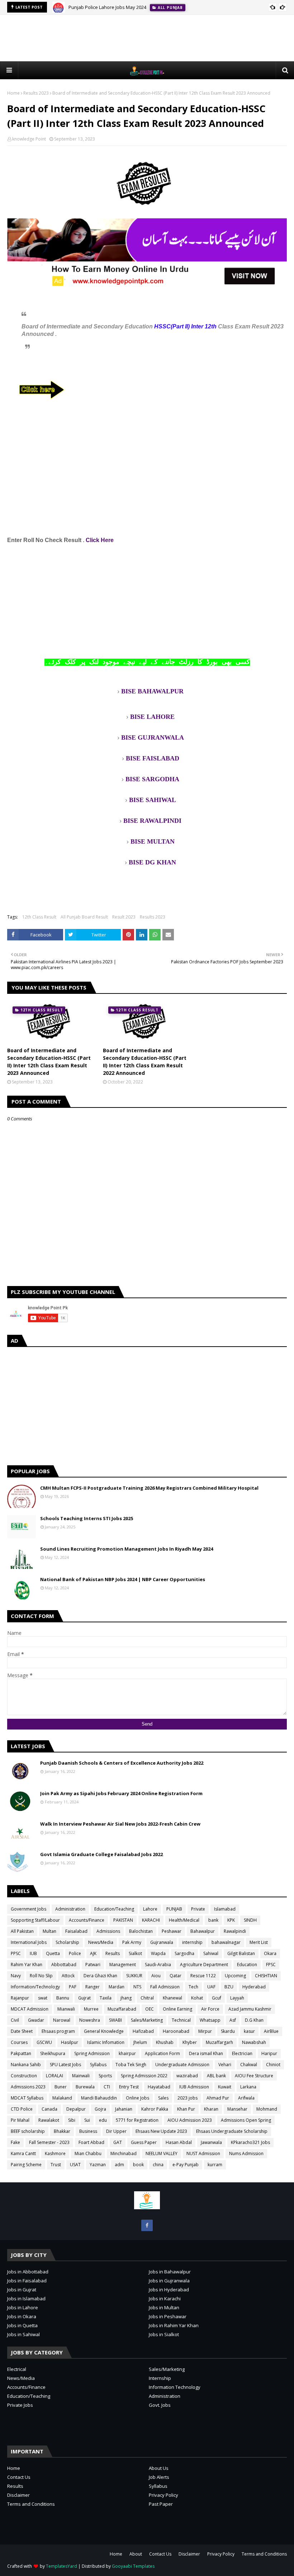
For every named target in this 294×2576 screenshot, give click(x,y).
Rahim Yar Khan (27, 1965)
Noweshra (90, 2020)
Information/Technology (35, 1987)
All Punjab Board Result (84, 917)
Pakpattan (21, 2053)
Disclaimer (18, 2495)
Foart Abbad (91, 2142)
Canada (49, 2109)
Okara (270, 1953)
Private (198, 1909)
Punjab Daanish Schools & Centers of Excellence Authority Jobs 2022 (122, 1763)
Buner (61, 2087)
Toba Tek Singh (131, 2065)
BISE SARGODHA (152, 779)
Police (75, 1953)
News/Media (101, 1942)
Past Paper (161, 2504)
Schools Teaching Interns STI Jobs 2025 (87, 1518)
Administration (70, 1909)
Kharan (211, 2109)
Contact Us (19, 2477)
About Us (159, 2468)
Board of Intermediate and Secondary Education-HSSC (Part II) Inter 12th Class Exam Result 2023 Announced (49, 1062)
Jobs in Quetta (22, 2325)
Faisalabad (76, 1931)
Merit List (259, 1942)
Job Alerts (159, 2477)
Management (123, 1965)
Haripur (269, 2053)
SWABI (115, 2020)
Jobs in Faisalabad (27, 2281)
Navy (16, 1976)
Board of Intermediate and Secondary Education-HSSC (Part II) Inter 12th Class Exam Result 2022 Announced (145, 1062)
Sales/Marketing (147, 2020)
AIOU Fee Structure (254, 2076)
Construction (24, 2076)
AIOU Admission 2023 (190, 2120)
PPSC (16, 1953)
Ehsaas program (58, 2031)
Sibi (72, 2120)
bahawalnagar (226, 1942)
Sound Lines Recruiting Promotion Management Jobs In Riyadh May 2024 (127, 1549)
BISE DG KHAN (152, 862)
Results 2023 (36, 93)
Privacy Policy (163, 2495)
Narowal (62, 2020)
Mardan (117, 1987)
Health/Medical (184, 1920)
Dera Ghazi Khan (100, 1976)
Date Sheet (22, 2031)
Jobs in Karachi (165, 2299)
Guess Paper (144, 2142)
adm (119, 2165)
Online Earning (177, 2009)
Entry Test (129, 2087)
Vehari (225, 2065)
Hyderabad (254, 1987)
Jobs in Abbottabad (28, 2272)
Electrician (242, 2053)
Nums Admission (246, 2153)
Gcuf (217, 1998)
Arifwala (246, 2098)
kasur (249, 2031)
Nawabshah (254, 2042)
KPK (231, 1920)
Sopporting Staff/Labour (35, 1920)
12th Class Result (39, 917)
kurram (215, 2165)
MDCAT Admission (30, 2009)
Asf (233, 2020)
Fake (15, 2142)
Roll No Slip (41, 1976)
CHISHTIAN (266, 1976)
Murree (91, 2009)
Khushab (165, 2042)
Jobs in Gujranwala (169, 2281)
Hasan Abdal (179, 2142)
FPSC (271, 1965)
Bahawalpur (203, 1931)
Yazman (98, 2165)
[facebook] (147, 2225)
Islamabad (225, 1909)
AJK (93, 1953)
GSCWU (44, 2042)
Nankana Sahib (26, 2065)
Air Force (210, 2009)
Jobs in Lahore (23, 2307)
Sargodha (184, 1953)
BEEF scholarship (28, 2131)
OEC (150, 2009)
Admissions (108, 1931)
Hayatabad (159, 2087)
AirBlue (271, 2031)
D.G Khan (254, 2020)
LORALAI (54, 2076)
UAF (211, 1987)
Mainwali (81, 2076)
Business (88, 2131)
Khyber (190, 2042)
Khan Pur (186, 2109)
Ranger (93, 1987)
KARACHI (151, 1920)
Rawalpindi (235, 1931)
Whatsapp (210, 2020)
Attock (68, 1976)
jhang (126, 1998)
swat (43, 1998)
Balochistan (141, 1931)
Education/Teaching (114, 1909)
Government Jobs (29, 1909)
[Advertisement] (147, 38)
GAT (118, 2142)
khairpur (127, 2053)
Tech (193, 1987)
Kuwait (225, 2087)
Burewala (85, 2087)
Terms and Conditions (31, 2504)
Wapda (158, 1953)
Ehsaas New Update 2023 (161, 2131)
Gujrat (84, 1998)
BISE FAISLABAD (153, 758)
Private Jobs (20, 2405)
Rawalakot (49, 2120)
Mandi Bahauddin (99, 2098)
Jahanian (124, 2109)
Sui (87, 2120)
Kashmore (55, 2153)
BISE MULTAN (153, 841)
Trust (56, 2165)
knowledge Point (29, 139)
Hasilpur (70, 2042)
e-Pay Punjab (186, 2165)
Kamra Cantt (23, 2153)
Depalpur (76, 2109)
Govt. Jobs (160, 2405)
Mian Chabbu (88, 2153)
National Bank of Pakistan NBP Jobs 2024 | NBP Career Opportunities (123, 1579)
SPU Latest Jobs (65, 2065)
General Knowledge (104, 2031)
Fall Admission (165, 1987)
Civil (15, 2020)
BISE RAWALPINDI (152, 821)
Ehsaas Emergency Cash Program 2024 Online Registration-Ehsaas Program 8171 (156, 7)
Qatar (176, 1976)
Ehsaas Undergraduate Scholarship (232, 2131)
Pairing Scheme (26, 2165)
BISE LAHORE (152, 717)
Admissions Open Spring (246, 2120)
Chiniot (273, 2065)
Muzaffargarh (219, 2042)
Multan (49, 1931)
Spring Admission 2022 (144, 2076)
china (158, 2165)
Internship (160, 2378)
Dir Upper (116, 2131)
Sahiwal (211, 1953)
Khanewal (172, 1998)
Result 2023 (124, 917)
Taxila (106, 1998)
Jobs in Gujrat (22, 2290)
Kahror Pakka (155, 2109)
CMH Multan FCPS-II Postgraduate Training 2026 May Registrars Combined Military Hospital (149, 1488)
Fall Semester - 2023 (49, 2142)
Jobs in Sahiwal (23, 2334)
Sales (163, 2098)
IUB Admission (194, 2087)
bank (213, 1920)
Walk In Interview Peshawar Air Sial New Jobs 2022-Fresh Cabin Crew (120, 1824)
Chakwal (249, 2065)
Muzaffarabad (122, 2009)
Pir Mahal (20, 2120)
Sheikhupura (53, 2053)
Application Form (162, 2053)
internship (192, 1942)
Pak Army (132, 1942)
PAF (73, 1987)
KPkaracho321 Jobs (250, 2142)
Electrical (17, 2369)
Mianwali (66, 2009)
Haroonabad (176, 2031)
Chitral (147, 1998)
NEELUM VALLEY (162, 2153)
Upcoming (235, 1976)
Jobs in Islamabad (26, 2299)
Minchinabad (124, 2153)
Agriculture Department (204, 1965)
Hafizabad (143, 2031)
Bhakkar (62, 2131)
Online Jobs (137, 2098)
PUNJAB (174, 1909)
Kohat (197, 1998)
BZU (229, 1987)
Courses (19, 2042)
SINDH (250, 1920)
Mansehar (237, 2109)
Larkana (248, 2087)
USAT (75, 2165)
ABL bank (216, 2076)
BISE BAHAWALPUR (152, 691)
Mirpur (205, 2031)
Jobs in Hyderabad (169, 2290)
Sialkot (135, 1953)
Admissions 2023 (28, 2087)
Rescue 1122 (203, 1976)
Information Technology (175, 2387)
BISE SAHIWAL (153, 800)
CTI (107, 2087)
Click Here (100, 540)
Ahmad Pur (218, 2098)
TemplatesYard (61, 2566)
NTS (137, 1987)
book (138, 2165)
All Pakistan (22, 1931)
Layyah (237, 1998)
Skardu (228, 2031)
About (136, 2554)
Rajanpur (20, 1998)
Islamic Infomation (106, 2042)
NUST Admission (203, 2153)
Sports (105, 2076)
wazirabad (187, 2076)
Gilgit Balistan (241, 1953)
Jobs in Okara (22, 2316)
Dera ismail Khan (206, 2053)
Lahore (150, 1909)
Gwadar (36, 2020)
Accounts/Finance (87, 1920)
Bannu (63, 1998)
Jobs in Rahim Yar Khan (174, 2325)
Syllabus (98, 2065)
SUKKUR (134, 1976)
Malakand (62, 2098)
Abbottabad (64, 1965)
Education (247, 1965)
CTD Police (22, 2109)
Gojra (100, 2109)
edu (103, 2120)
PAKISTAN (123, 1920)
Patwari (93, 1965)
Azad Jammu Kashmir (250, 2009)
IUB (33, 1953)
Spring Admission (92, 2053)
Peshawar (172, 1931)
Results (113, 1953)
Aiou (156, 1976)
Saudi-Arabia (158, 1965)
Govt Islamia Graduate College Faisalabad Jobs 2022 (101, 1854)
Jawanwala (211, 2142)
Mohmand (267, 2109)
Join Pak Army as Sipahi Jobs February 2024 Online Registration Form (121, 1793)
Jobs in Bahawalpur (170, 2272)
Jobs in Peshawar (168, 2316)
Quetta (53, 1953)
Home (13, 93)
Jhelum (140, 2042)
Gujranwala (162, 1942)
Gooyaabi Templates (133, 2566)
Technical (181, 2020)
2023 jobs (188, 2098)
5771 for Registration (137, 2120)
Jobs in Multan (164, 2307)
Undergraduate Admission (182, 2065)
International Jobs (29, 1942)
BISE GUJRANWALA (153, 737)
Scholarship (67, 1942)
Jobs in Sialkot (164, 2334)
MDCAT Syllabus (27, 2098)
